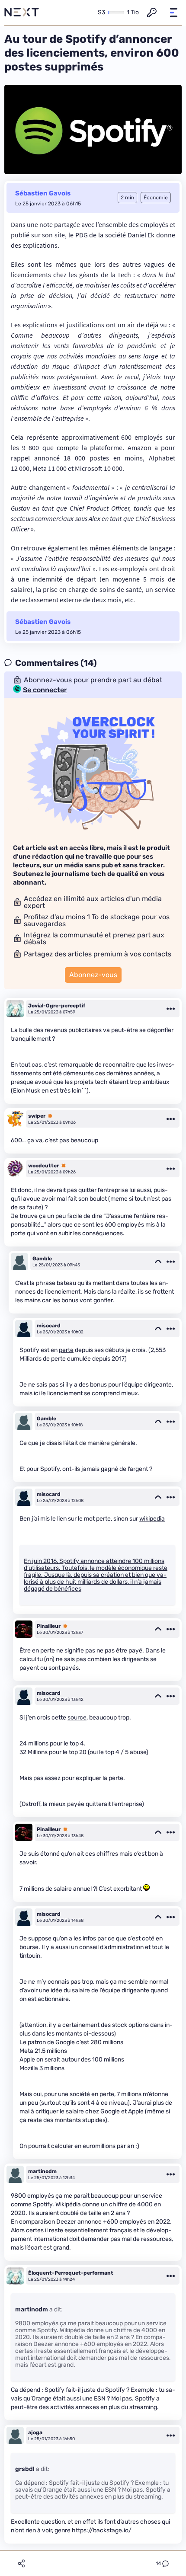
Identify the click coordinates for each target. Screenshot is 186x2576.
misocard (49, 1326)
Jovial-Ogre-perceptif (57, 1006)
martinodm (42, 2171)
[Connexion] (152, 13)
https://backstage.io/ (102, 2530)
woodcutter (43, 1166)
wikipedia (152, 1519)
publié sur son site (38, 235)
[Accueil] (22, 13)
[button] (173, 13)
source (77, 1718)
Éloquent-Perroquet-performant (71, 2273)
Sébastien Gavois (43, 193)
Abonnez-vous (93, 975)
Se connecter (45, 690)
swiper (37, 1116)
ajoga (35, 2432)
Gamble (42, 1259)
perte (66, 1350)
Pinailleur (49, 1626)
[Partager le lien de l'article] (21, 2563)
